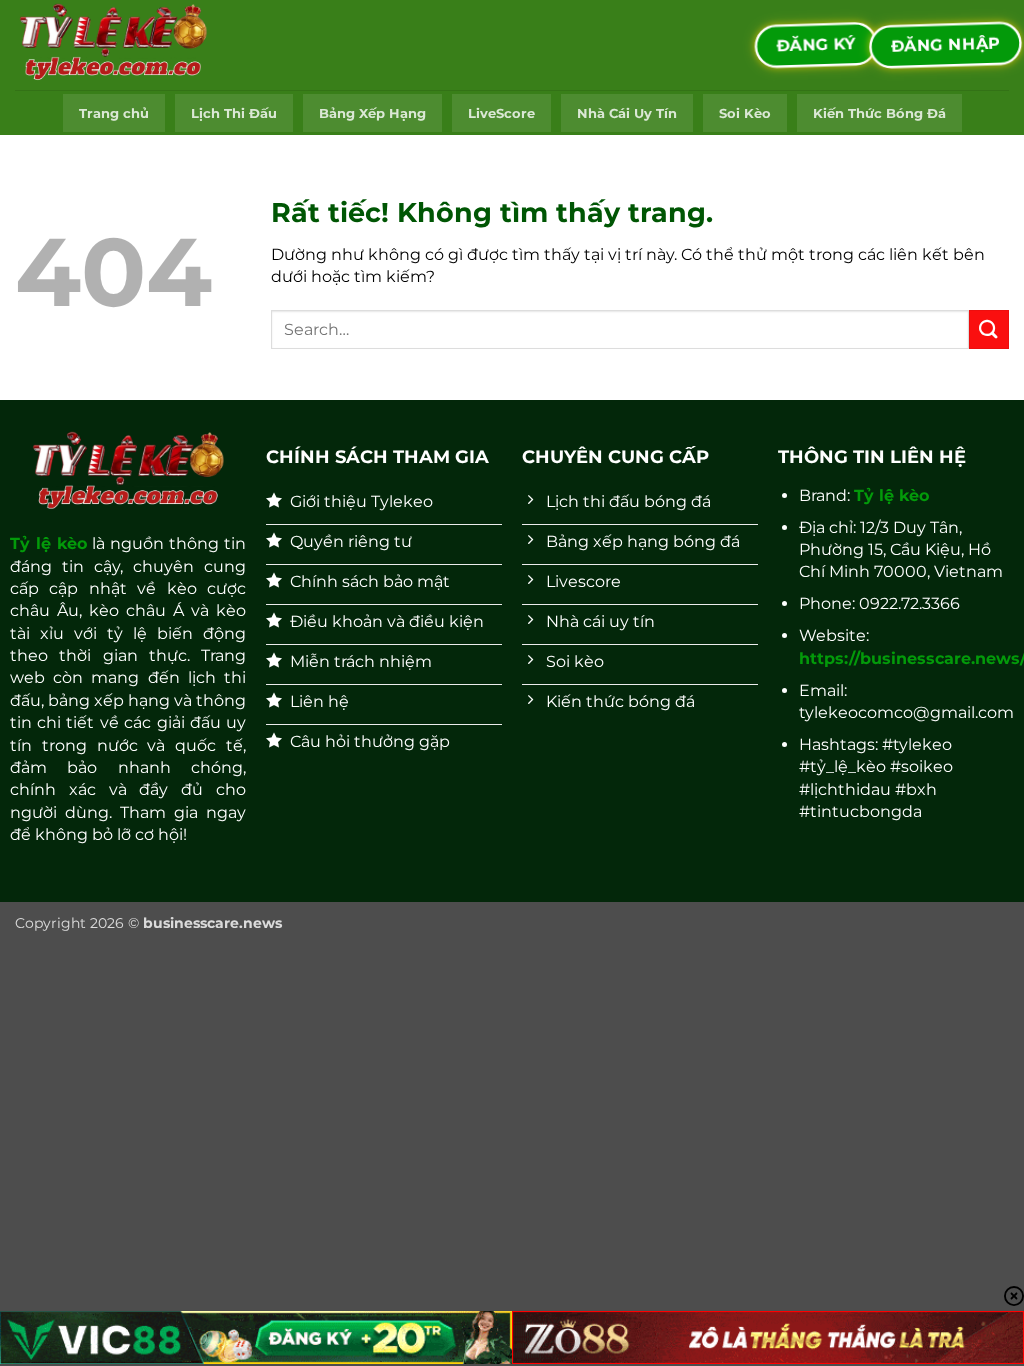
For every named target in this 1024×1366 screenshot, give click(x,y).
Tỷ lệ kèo (48, 543)
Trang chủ (114, 113)
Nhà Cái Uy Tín (627, 113)
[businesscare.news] (115, 45)
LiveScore (501, 113)
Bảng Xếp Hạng (372, 113)
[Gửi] (989, 329)
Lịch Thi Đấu (234, 113)
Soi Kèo (745, 113)
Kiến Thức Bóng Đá (879, 113)
